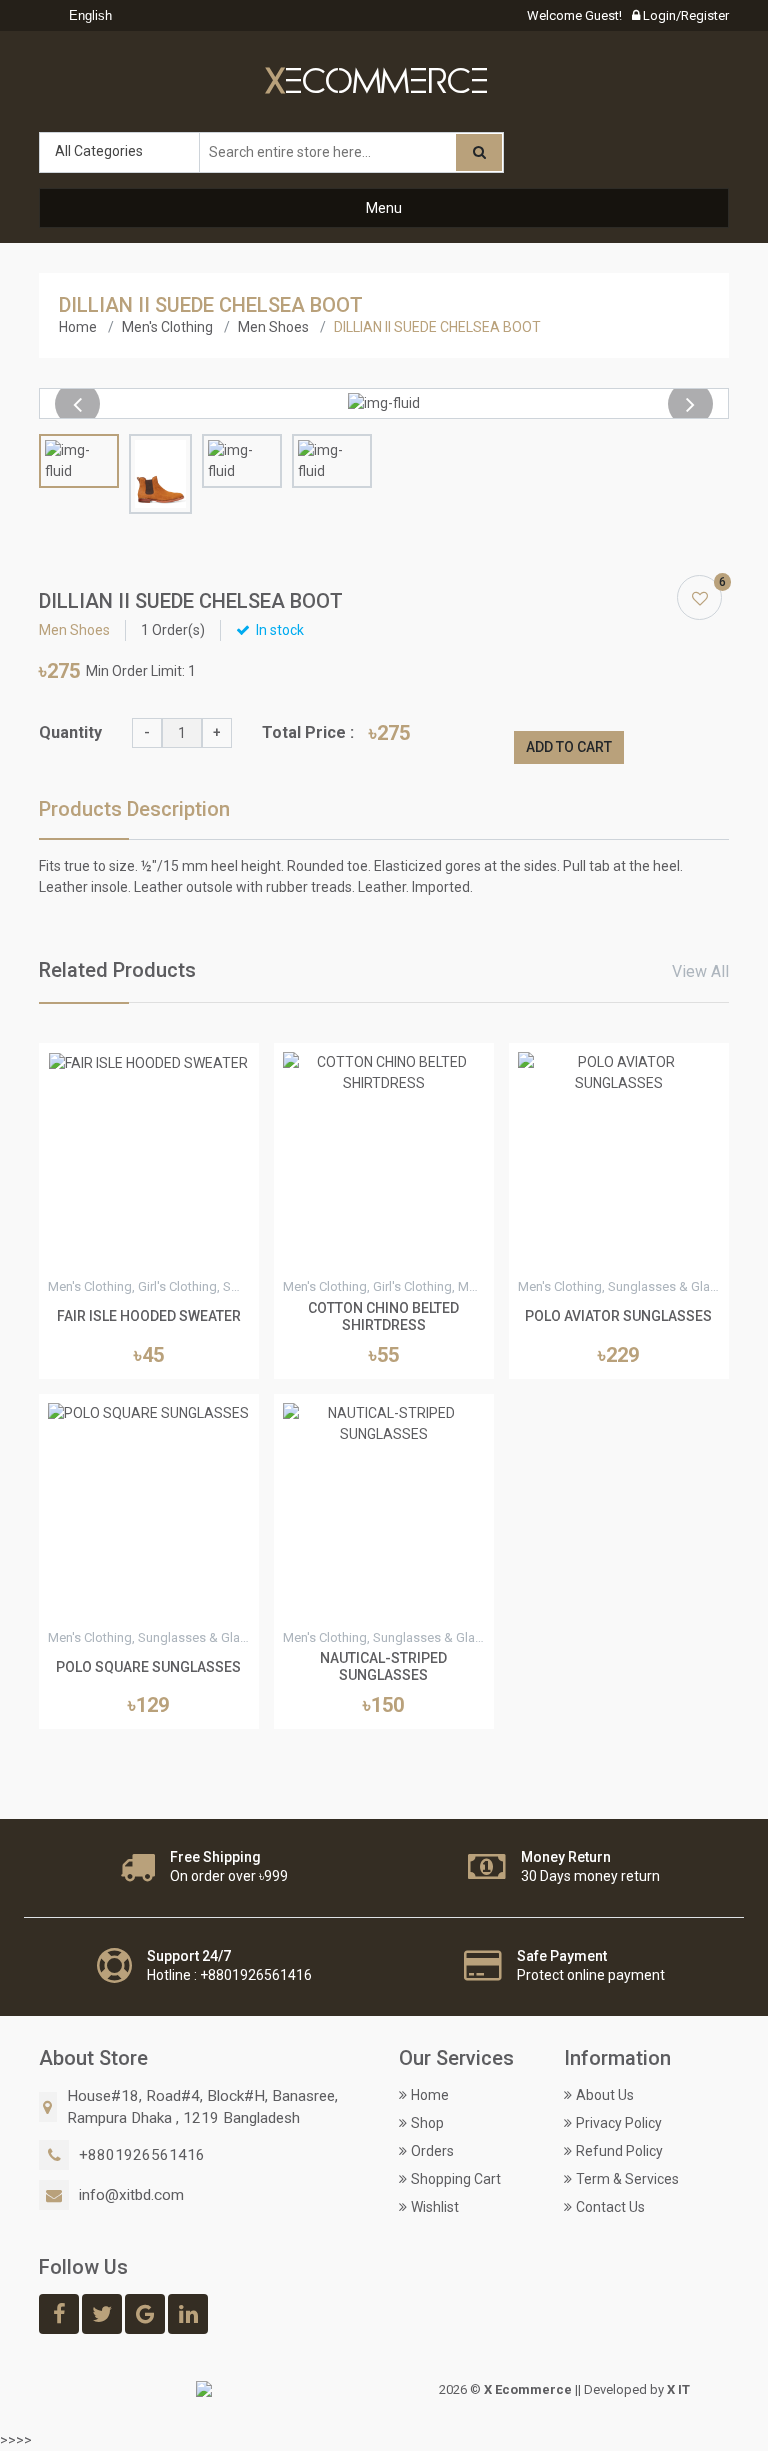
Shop (427, 2123)
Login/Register (684, 15)
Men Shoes (273, 327)
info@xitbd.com (131, 2195)
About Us (605, 2095)
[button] (77, 403)
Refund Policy (619, 2151)
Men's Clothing (167, 327)
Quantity (70, 732)
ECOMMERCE (377, 82)
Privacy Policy (619, 2123)
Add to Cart (569, 747)
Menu (384, 208)
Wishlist (435, 2207)
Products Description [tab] (134, 809)
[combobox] (86, 16)
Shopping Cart (456, 2179)
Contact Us (610, 2207)
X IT (678, 2389)
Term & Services (627, 2179)
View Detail (149, 1255)
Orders (432, 2151)
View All (700, 971)
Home (78, 327)
